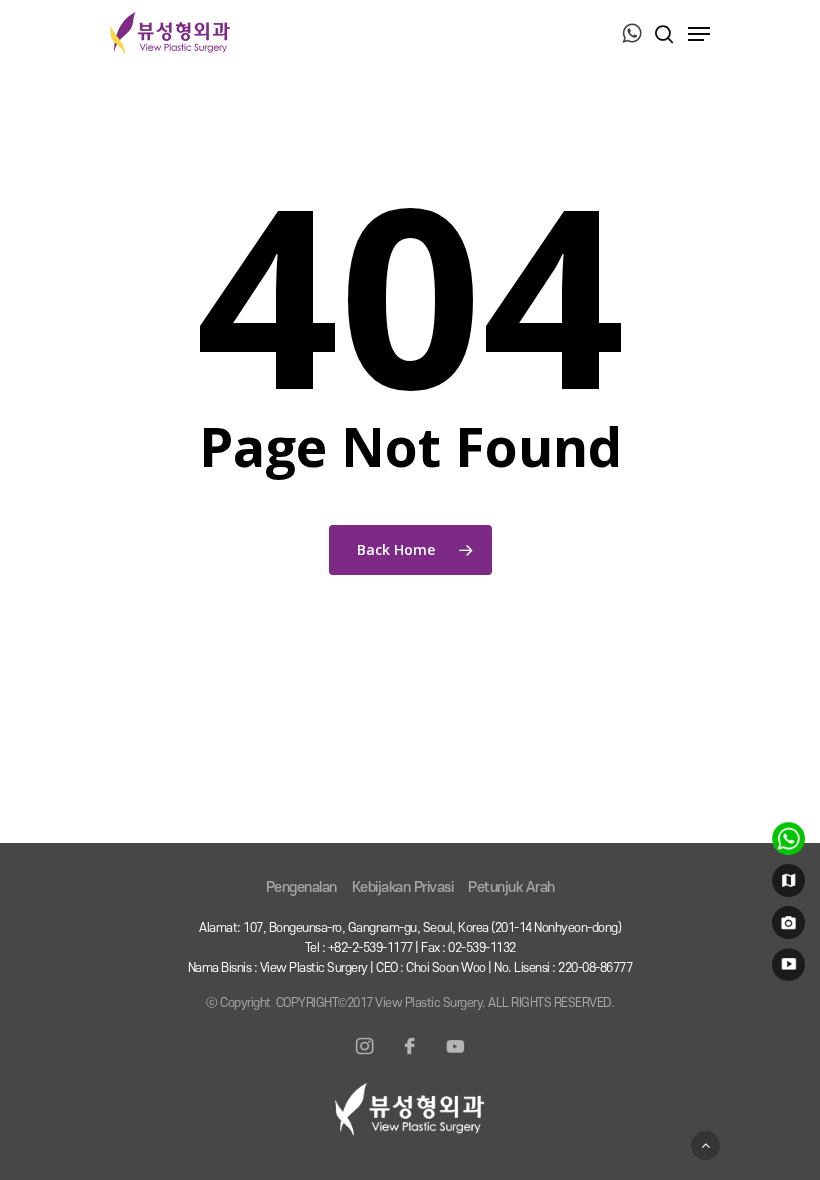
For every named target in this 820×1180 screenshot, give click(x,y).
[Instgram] (365, 1058)
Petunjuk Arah (511, 887)
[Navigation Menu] (699, 34)
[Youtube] (455, 1058)
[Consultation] (785, 843)
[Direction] (785, 885)
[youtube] (785, 969)
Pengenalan (301, 887)
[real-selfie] (785, 927)
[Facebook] (410, 1058)
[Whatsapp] (632, 35)
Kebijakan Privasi (403, 887)
